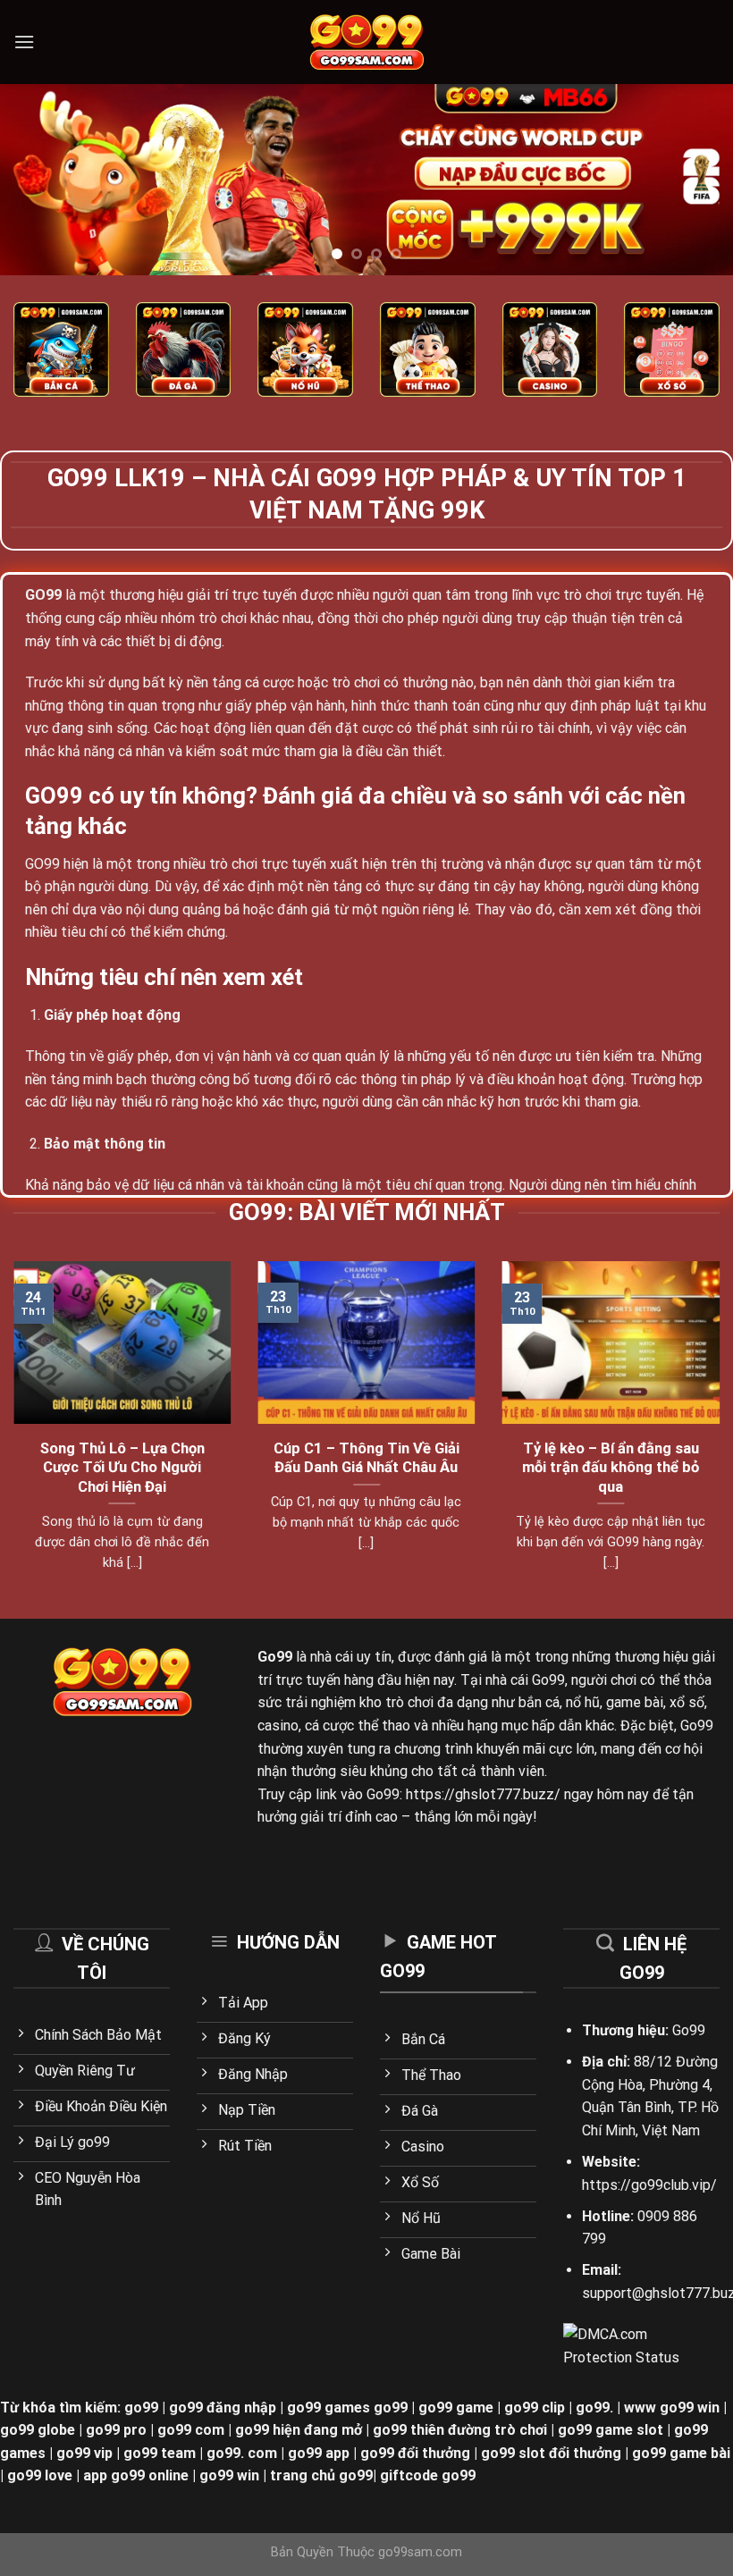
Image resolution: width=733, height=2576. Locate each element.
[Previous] (38, 179)
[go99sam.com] (366, 42)
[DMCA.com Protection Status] (623, 2345)
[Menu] (24, 42)
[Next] (695, 179)
